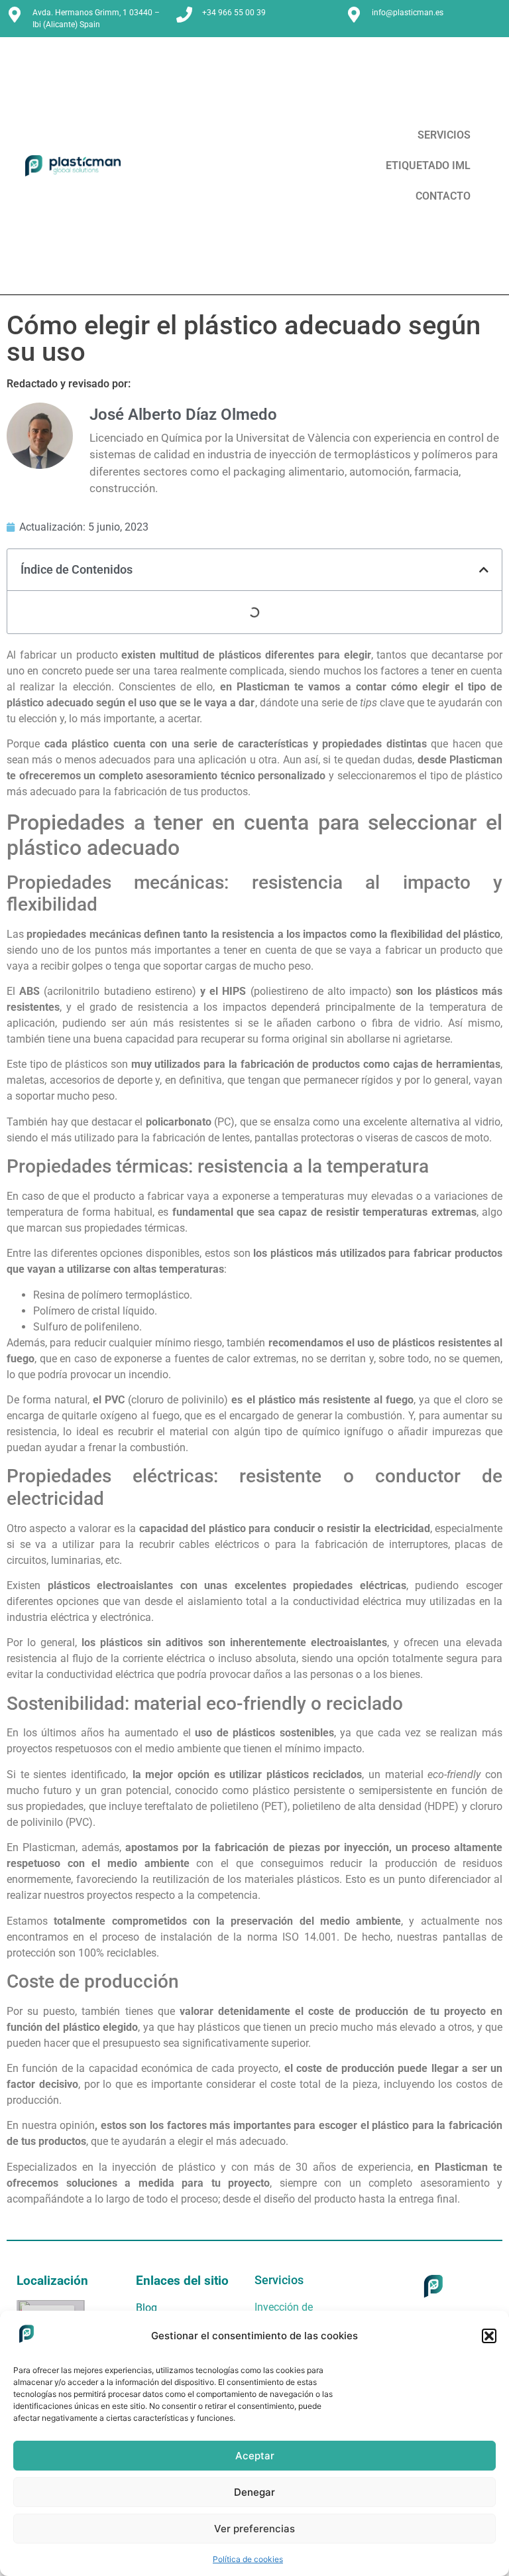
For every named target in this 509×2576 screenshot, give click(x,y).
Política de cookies (248, 2559)
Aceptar (255, 2456)
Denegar (254, 2492)
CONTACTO (443, 196)
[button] (489, 2336)
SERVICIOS (444, 135)
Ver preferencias (254, 2529)
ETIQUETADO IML (428, 165)
